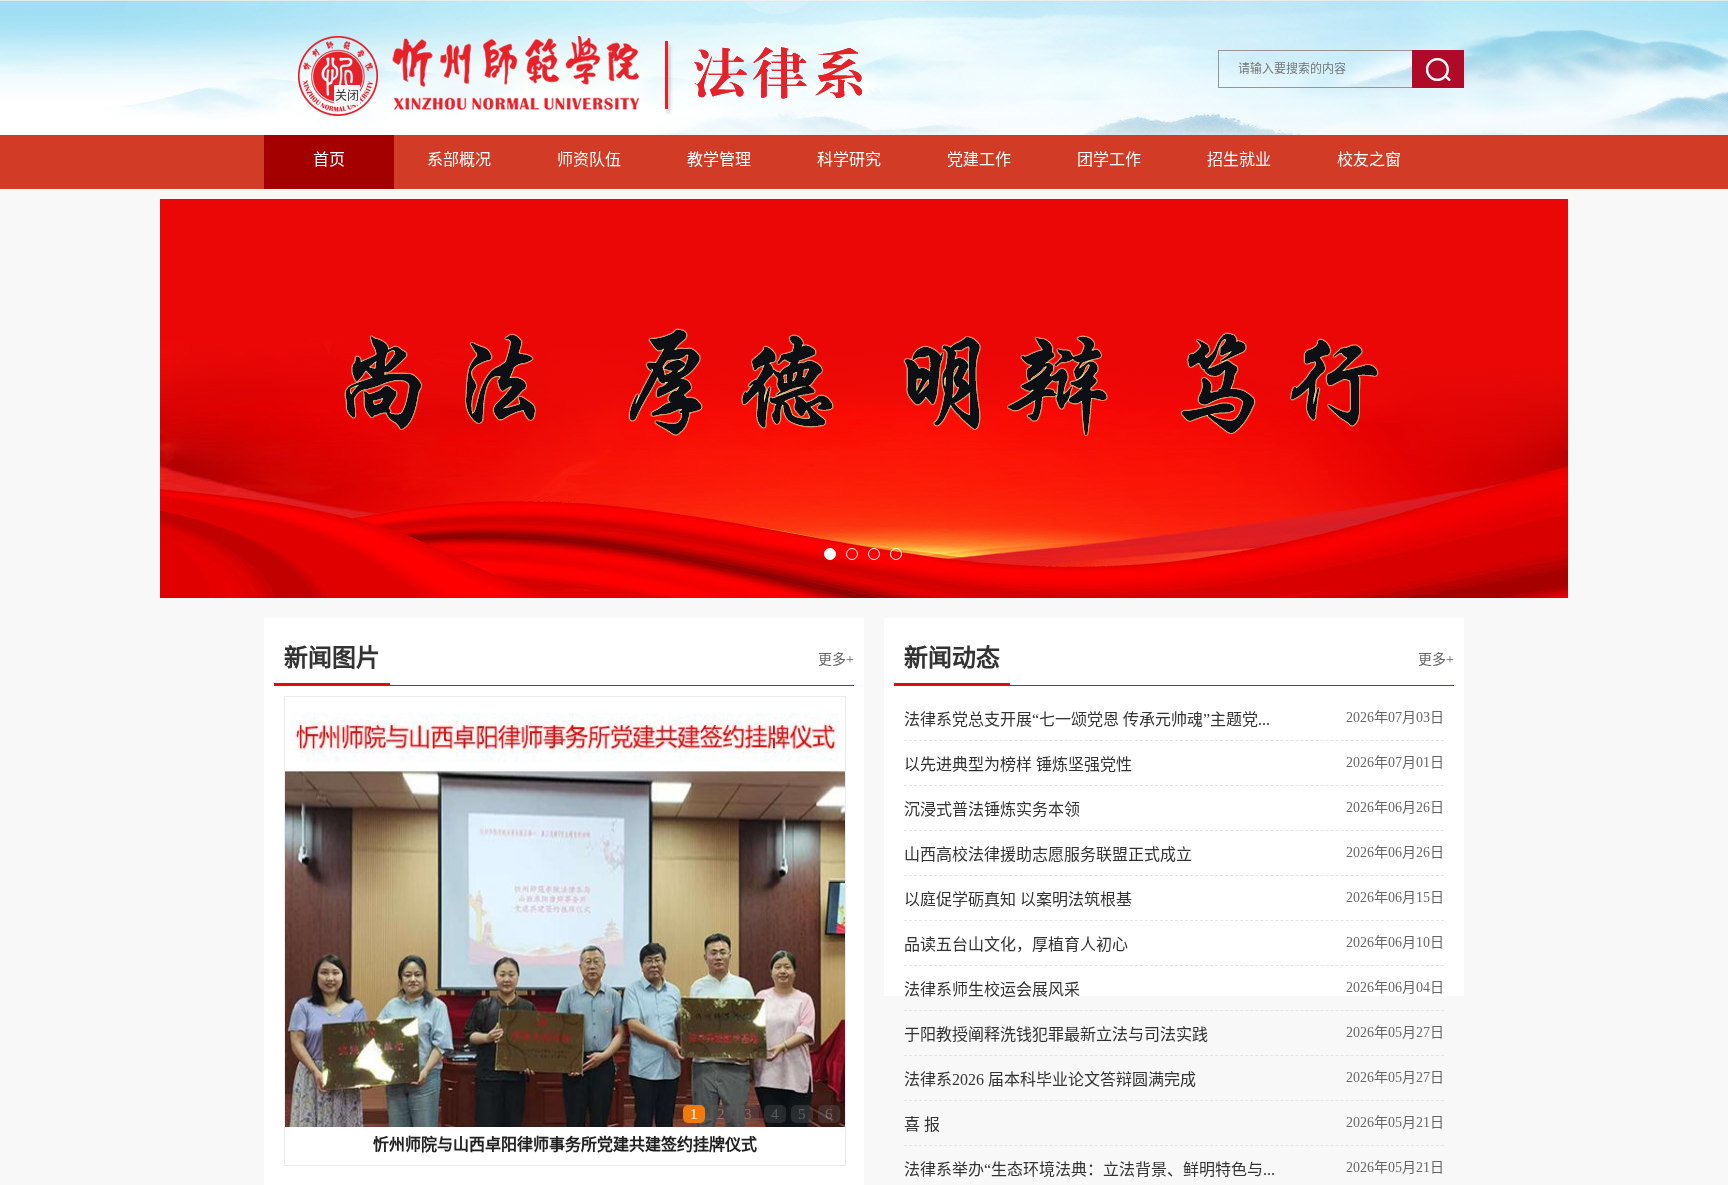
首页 (329, 159)
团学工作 (1109, 159)
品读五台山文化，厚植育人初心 (1016, 944)
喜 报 (922, 1124)
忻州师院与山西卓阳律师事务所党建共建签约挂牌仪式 (565, 1144)
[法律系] (633, 129)
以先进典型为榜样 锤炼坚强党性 (1018, 764)
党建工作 (979, 159)
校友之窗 (1369, 159)
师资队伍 (589, 159)
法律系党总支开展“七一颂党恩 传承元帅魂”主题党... (1087, 719)
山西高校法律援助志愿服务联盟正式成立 (1048, 854)
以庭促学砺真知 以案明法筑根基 (1018, 899)
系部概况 (459, 159)
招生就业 (1239, 159)
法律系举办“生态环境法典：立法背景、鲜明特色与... (1089, 1169)
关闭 (347, 96)
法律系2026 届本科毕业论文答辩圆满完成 (1050, 1079)
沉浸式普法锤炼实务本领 (992, 809)
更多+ (836, 659)
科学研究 (849, 159)
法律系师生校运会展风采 (992, 989)
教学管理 (719, 159)
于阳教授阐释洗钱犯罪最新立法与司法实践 (1056, 1034)
